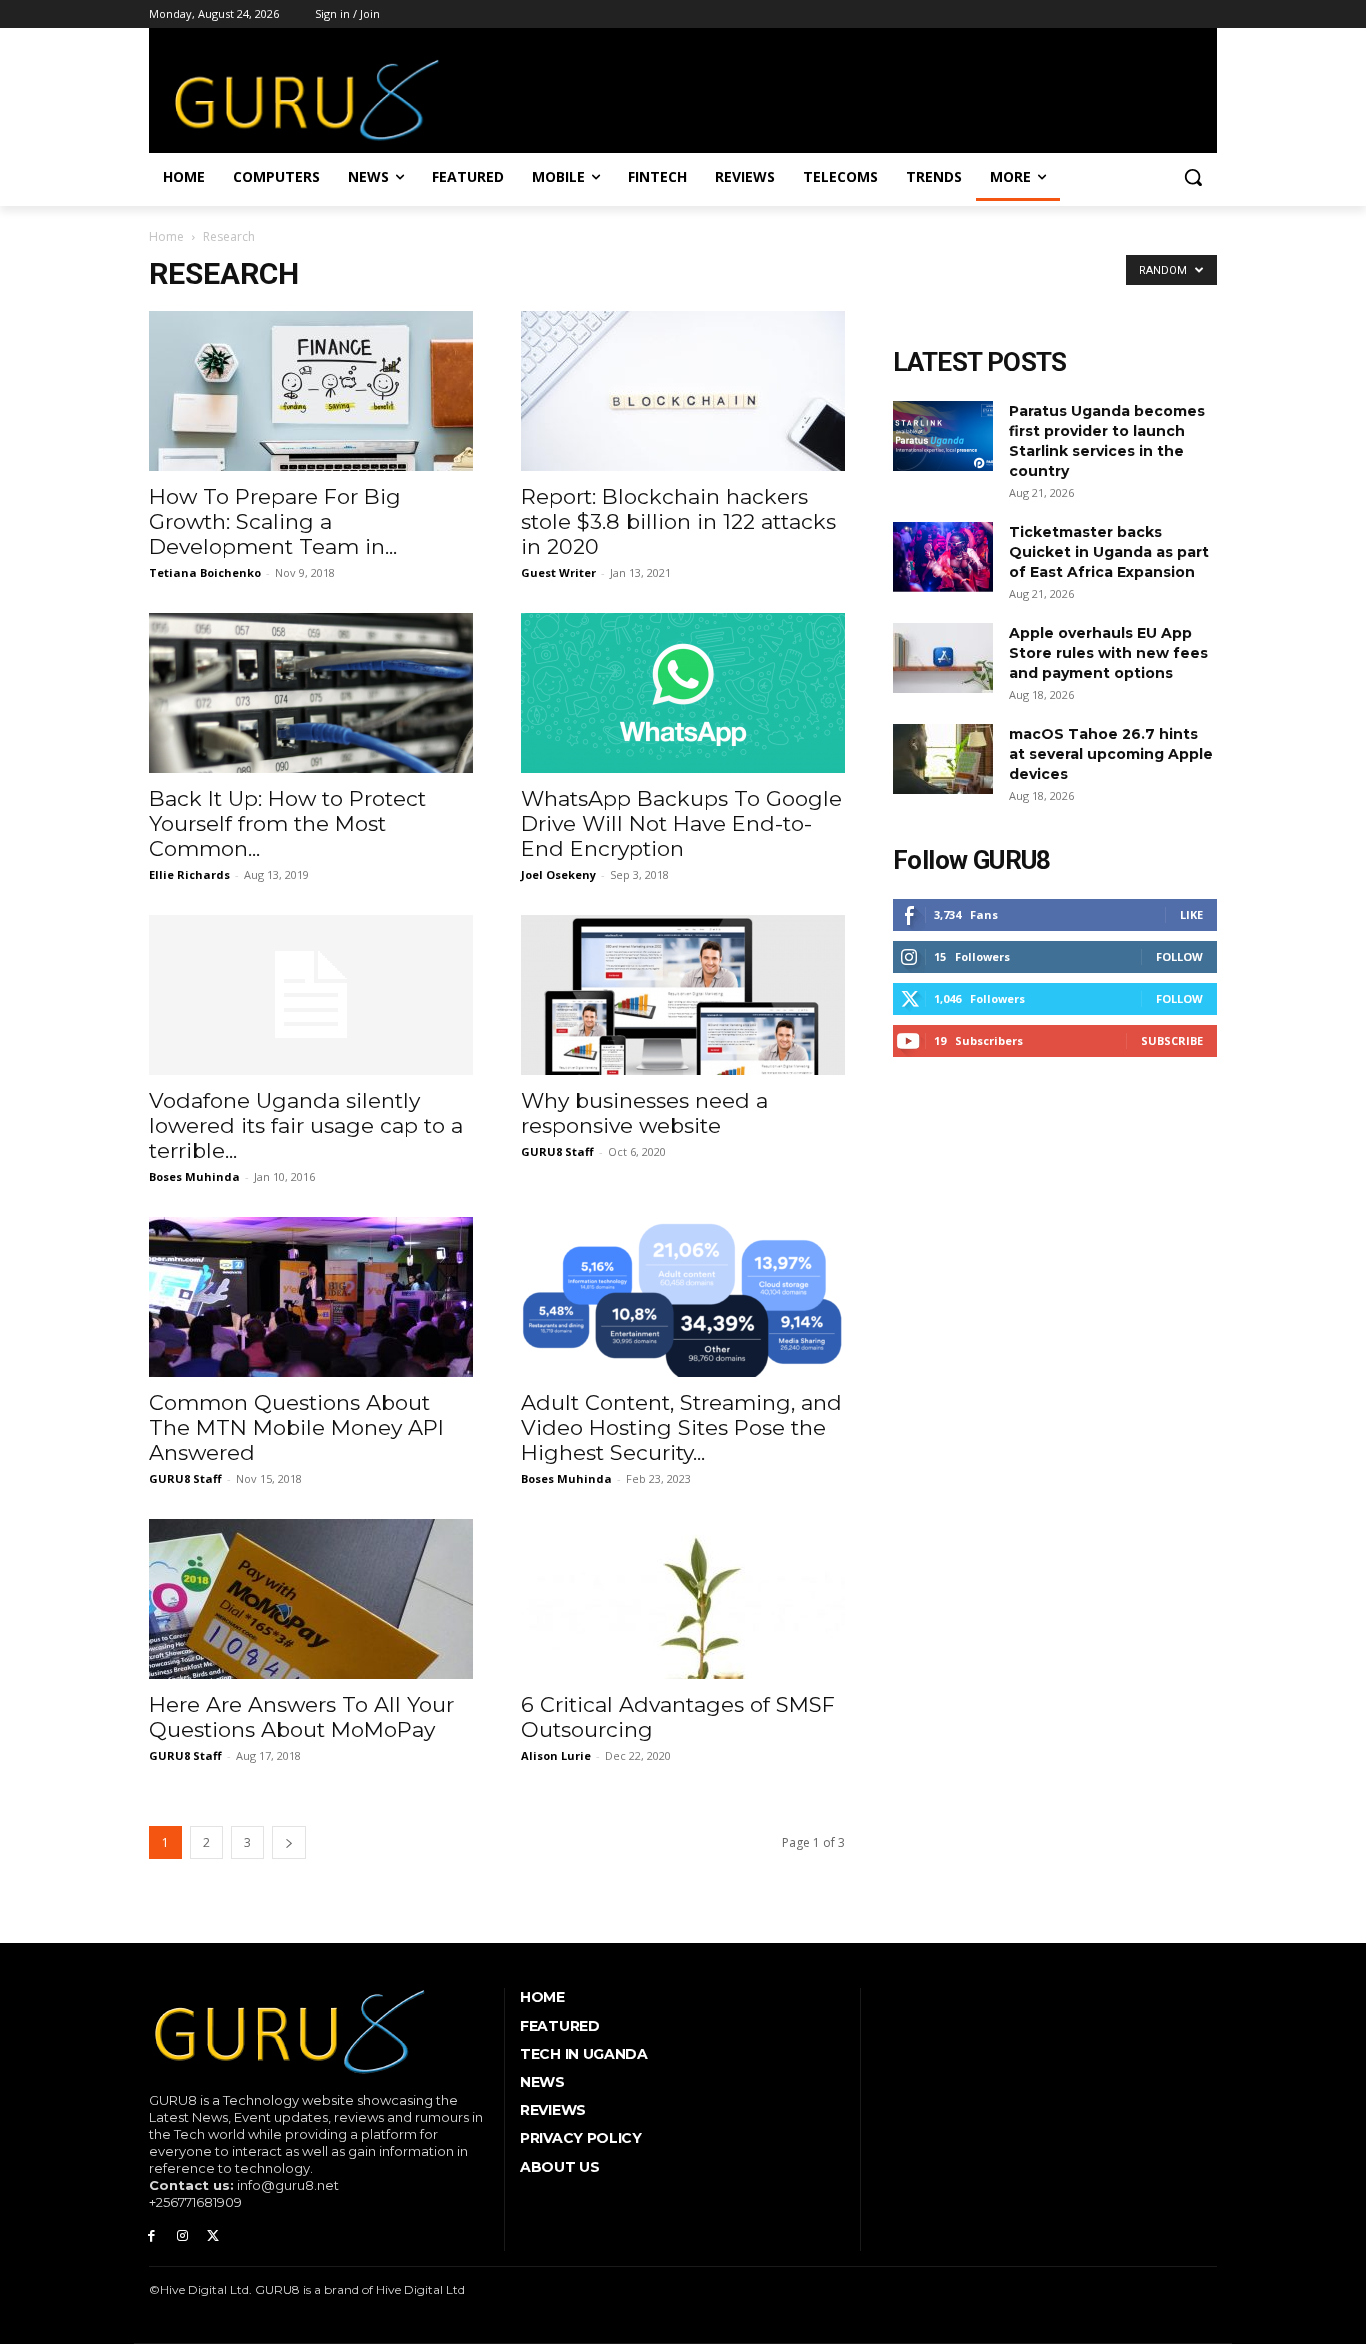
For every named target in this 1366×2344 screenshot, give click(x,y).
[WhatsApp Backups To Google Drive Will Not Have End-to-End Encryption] (683, 693)
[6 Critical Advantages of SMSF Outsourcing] (683, 1599)
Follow (1179, 956)
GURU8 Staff (557, 1151)
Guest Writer (558, 572)
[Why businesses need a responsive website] (683, 995)
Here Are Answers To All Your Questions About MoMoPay (301, 1717)
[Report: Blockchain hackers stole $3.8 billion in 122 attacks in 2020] (683, 391)
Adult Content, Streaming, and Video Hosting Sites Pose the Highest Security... (681, 1427)
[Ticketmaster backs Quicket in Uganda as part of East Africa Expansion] (943, 557)
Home (166, 236)
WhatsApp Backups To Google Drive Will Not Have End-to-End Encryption (681, 823)
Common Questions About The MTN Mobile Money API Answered (296, 1427)
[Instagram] (182, 2236)
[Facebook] (151, 2236)
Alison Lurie (556, 1755)
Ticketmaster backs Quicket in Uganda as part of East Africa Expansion (1109, 552)
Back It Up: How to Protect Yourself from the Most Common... (287, 823)
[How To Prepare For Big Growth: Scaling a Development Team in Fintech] (311, 391)
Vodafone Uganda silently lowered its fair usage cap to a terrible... (306, 1125)
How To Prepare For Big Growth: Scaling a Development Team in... (275, 521)
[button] (1193, 177)
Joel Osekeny (558, 874)
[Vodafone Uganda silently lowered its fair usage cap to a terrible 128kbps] (311, 995)
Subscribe (1172, 1040)
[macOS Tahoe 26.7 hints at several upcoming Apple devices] (943, 759)
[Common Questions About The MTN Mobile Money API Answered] (311, 1297)
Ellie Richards (189, 874)
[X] (213, 2236)
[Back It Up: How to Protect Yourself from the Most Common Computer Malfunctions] (311, 693)
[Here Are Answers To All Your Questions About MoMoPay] (311, 1599)
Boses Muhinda (194, 1176)
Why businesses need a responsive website (644, 1113)
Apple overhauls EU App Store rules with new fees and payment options (1108, 653)
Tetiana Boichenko (205, 572)
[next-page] (289, 1842)
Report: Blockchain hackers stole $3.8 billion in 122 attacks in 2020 (678, 521)
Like (1191, 914)
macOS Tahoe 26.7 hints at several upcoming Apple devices (1111, 754)
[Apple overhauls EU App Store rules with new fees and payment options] (943, 658)
